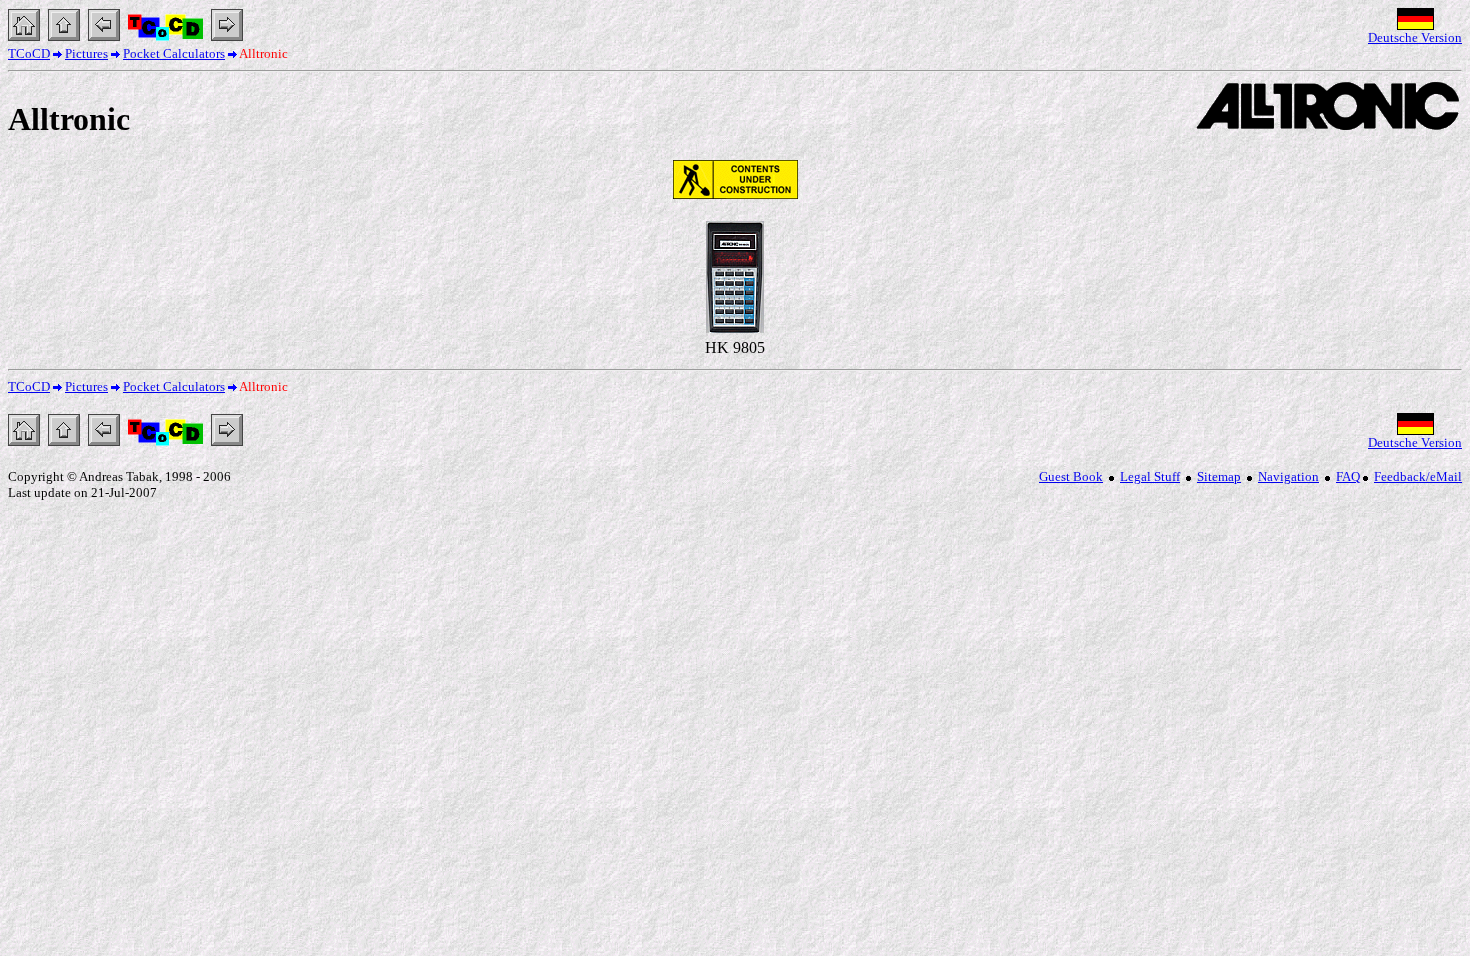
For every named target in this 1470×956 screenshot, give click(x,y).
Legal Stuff (1150, 476)
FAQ (1348, 476)
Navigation (1288, 476)
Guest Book (1071, 476)
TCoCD (29, 53)
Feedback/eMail (1418, 476)
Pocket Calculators (174, 53)
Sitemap (1219, 476)
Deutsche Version (1415, 37)
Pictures (86, 53)
